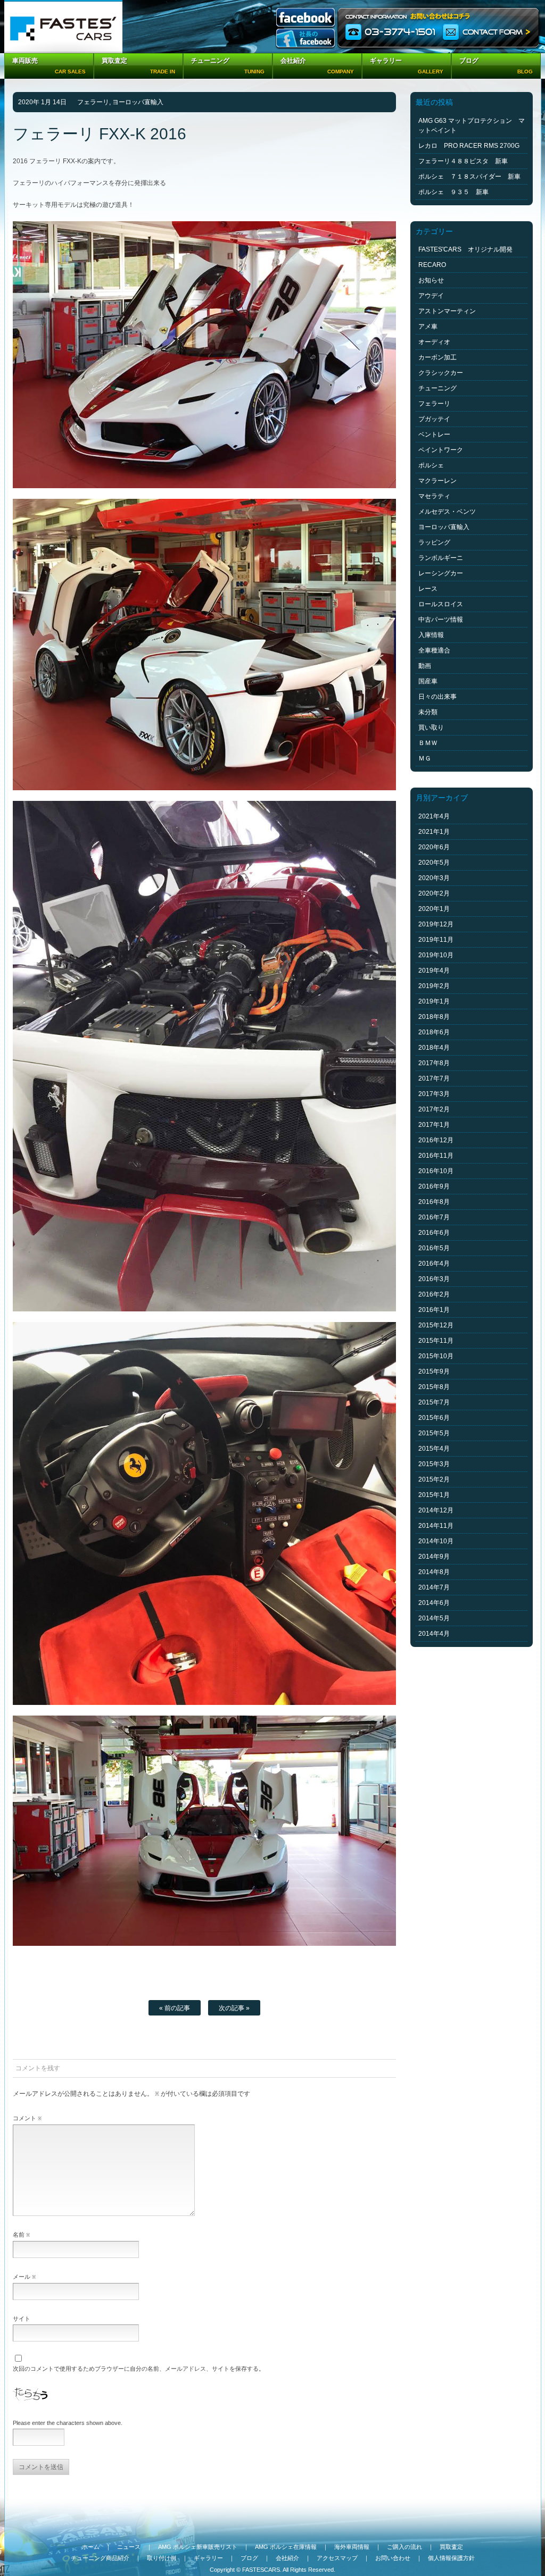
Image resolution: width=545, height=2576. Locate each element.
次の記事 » (234, 2008)
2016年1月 (434, 1310)
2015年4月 (434, 1449)
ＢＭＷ (428, 743)
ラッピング (434, 542)
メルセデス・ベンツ (447, 512)
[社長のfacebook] (305, 39)
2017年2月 (434, 1109)
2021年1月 (434, 832)
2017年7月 (434, 1078)
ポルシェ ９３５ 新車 (453, 192)
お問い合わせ (393, 2558)
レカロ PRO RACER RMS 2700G (469, 146)
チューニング (437, 388)
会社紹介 (287, 2558)
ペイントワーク (441, 450)
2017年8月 (434, 1063)
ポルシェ (431, 465)
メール (24, 2277)
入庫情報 (431, 635)
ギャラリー (208, 2558)
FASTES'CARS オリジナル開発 (465, 249)
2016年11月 (436, 1156)
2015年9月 (434, 1371)
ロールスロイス (441, 604)
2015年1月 (434, 1495)
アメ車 (428, 327)
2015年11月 (436, 1341)
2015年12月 (436, 1325)
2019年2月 (434, 986)
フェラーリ (93, 102)
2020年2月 (434, 893)
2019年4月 (434, 971)
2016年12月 (436, 1140)
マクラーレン (437, 481)
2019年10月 (436, 955)
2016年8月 (434, 1202)
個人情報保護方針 (451, 2558)
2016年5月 (434, 1248)
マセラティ (434, 496)
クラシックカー (441, 373)
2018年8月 (434, 1017)
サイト (22, 2319)
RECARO (432, 265)
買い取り (431, 727)
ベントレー (434, 434)
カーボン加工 (437, 357)
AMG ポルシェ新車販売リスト (198, 2547)
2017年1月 (434, 1125)
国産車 (428, 681)
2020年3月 (434, 878)
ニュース (129, 2547)
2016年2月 (434, 1294)
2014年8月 (434, 1572)
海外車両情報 (352, 2547)
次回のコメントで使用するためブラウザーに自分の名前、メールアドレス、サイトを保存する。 (139, 2369)
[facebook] (305, 18)
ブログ (249, 2558)
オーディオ (434, 342)
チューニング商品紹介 (100, 2558)
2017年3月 (434, 1094)
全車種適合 (434, 650)
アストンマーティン (447, 311)
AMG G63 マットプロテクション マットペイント (472, 126)
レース (428, 589)
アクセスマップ (337, 2558)
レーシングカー (441, 573)
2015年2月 (434, 1479)
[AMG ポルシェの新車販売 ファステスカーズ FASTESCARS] (63, 27)
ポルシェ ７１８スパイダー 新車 (469, 177)
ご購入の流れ (404, 2547)
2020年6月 (434, 847)
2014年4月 (434, 1634)
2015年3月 (434, 1464)
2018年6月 (434, 1032)
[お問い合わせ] (439, 27)
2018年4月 (434, 1048)
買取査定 (451, 2547)
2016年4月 (434, 1264)
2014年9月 (434, 1557)
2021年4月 (434, 816)
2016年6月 (434, 1233)
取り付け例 (162, 2558)
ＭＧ (425, 758)
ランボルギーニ (441, 558)
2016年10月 (436, 1171)
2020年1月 (434, 909)
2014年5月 (434, 1618)
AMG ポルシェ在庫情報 (286, 2547)
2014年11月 (436, 1526)
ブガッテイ (434, 419)
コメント (27, 2118)
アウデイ (431, 296)
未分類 (428, 712)
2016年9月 (434, 1186)
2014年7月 (434, 1587)
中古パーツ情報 (441, 620)
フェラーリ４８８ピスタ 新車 (463, 161)
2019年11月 (436, 940)
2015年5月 (434, 1433)
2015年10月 (436, 1356)
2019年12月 (436, 924)
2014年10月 (436, 1541)
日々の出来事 (437, 697)
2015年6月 (434, 1418)
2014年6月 (434, 1603)
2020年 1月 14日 (42, 102)
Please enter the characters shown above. (68, 2423)
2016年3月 (434, 1279)
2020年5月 (434, 863)
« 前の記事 (175, 2008)
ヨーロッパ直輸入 (138, 102)
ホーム (91, 2547)
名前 (21, 2235)
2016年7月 (434, 1217)
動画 (425, 666)
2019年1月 (434, 1001)
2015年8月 (434, 1387)
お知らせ (431, 280)
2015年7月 (434, 1402)
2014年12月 (436, 1510)
